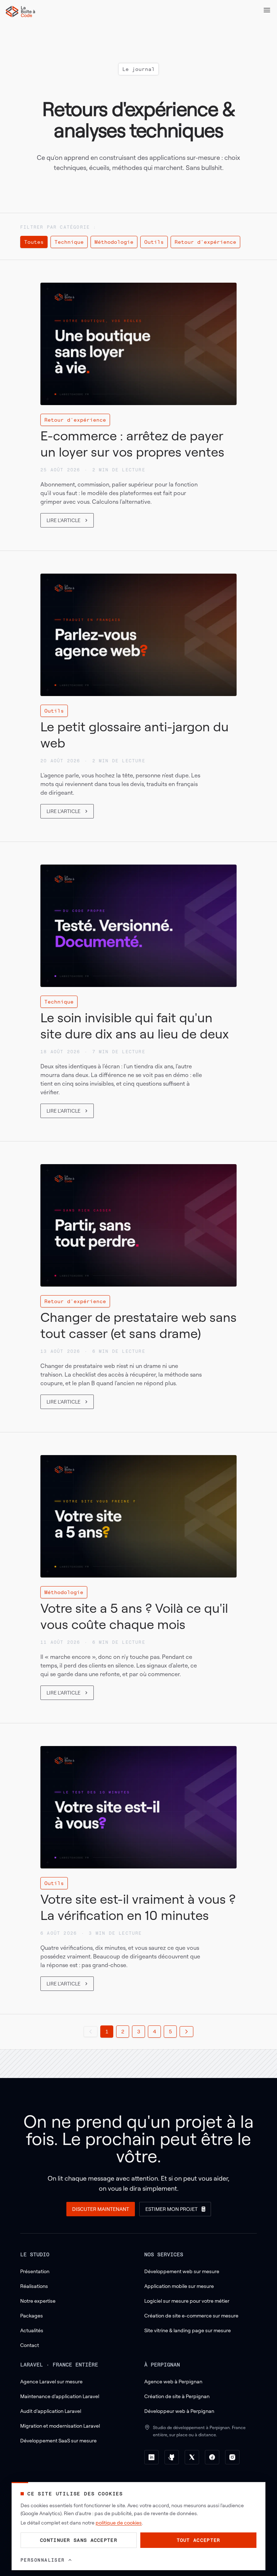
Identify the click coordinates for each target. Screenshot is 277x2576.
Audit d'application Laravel (51, 2411)
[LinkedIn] (151, 2457)
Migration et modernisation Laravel (60, 2426)
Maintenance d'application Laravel (60, 2396)
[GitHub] (172, 2457)
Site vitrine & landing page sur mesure (188, 2330)
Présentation (35, 2271)
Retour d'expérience (205, 242)
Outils (154, 242)
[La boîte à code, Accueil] (20, 12)
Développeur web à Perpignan (179, 2411)
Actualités (32, 2330)
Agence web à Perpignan (173, 2381)
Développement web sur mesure (182, 2271)
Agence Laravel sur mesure (51, 2381)
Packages (32, 2315)
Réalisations (34, 2286)
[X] (192, 2457)
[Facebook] (212, 2457)
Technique (69, 242)
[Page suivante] (186, 2032)
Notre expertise (38, 2301)
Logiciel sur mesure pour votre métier (187, 2301)
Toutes (34, 242)
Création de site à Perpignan (177, 2396)
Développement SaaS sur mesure (58, 2440)
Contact (30, 2345)
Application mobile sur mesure (179, 2286)
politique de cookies (119, 2523)
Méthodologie (114, 242)
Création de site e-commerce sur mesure (191, 2315)
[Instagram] (232, 2457)
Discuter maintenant (101, 2209)
